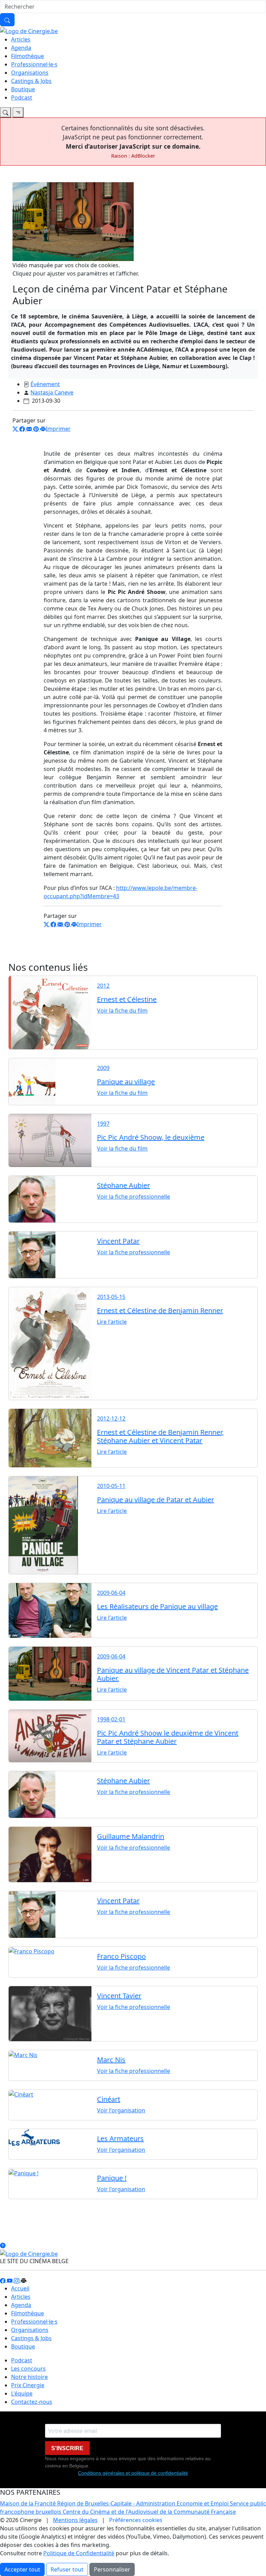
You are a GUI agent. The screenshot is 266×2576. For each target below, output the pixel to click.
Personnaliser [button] (112, 2569)
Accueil (20, 2288)
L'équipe (22, 2393)
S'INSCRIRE (67, 2448)
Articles (21, 39)
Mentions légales (75, 2520)
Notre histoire (29, 2377)
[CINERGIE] (29, 30)
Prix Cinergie (28, 2385)
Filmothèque (28, 56)
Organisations (30, 73)
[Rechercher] (7, 20)
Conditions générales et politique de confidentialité (133, 2473)
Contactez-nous (32, 2402)
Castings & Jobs (31, 81)
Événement (45, 384)
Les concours (28, 2369)
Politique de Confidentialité (79, 2553)
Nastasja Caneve (52, 392)
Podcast (22, 97)
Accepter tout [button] (22, 2569)
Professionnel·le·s (34, 64)
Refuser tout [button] (67, 2569)
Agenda (21, 48)
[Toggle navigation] (6, 112)
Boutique (23, 89)
